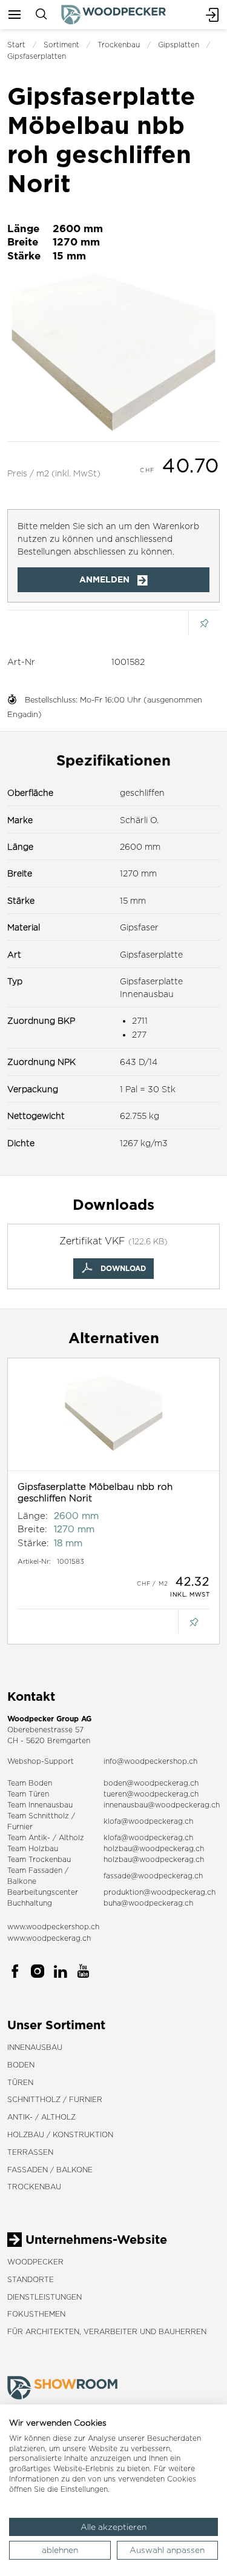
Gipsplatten (179, 45)
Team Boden (30, 1783)
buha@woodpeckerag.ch (148, 1903)
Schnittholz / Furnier (55, 2099)
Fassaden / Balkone (50, 2170)
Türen (20, 2082)
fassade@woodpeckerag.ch (153, 1876)
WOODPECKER (35, 2262)
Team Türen (28, 1794)
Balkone (22, 1881)
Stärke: (33, 1543)
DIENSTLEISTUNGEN (44, 2297)
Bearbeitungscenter (43, 1892)
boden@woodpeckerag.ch (151, 1783)
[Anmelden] (212, 15)
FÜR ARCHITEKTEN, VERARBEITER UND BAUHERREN (107, 2331)
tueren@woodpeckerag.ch (151, 1794)
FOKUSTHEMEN (36, 2314)
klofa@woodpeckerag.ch (148, 1821)
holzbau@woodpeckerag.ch (154, 1848)
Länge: (33, 1516)
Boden (21, 2065)
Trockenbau (119, 45)
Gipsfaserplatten (37, 56)
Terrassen (30, 2152)
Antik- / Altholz (41, 2117)
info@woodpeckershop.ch (150, 1761)
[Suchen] (41, 15)
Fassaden (45, 1870)
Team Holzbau (33, 1848)
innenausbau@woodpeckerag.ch (162, 1805)
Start (16, 45)
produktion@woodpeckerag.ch (160, 1892)
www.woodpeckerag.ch (49, 1938)
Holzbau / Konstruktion (60, 2134)
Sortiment (61, 45)
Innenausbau (35, 2047)
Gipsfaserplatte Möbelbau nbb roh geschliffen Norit (95, 1493)
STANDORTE (31, 2279)
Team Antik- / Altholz (46, 1837)
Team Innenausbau (40, 1805)
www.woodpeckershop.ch (53, 1927)
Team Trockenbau (39, 1859)
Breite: (32, 1529)
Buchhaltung (30, 1903)
